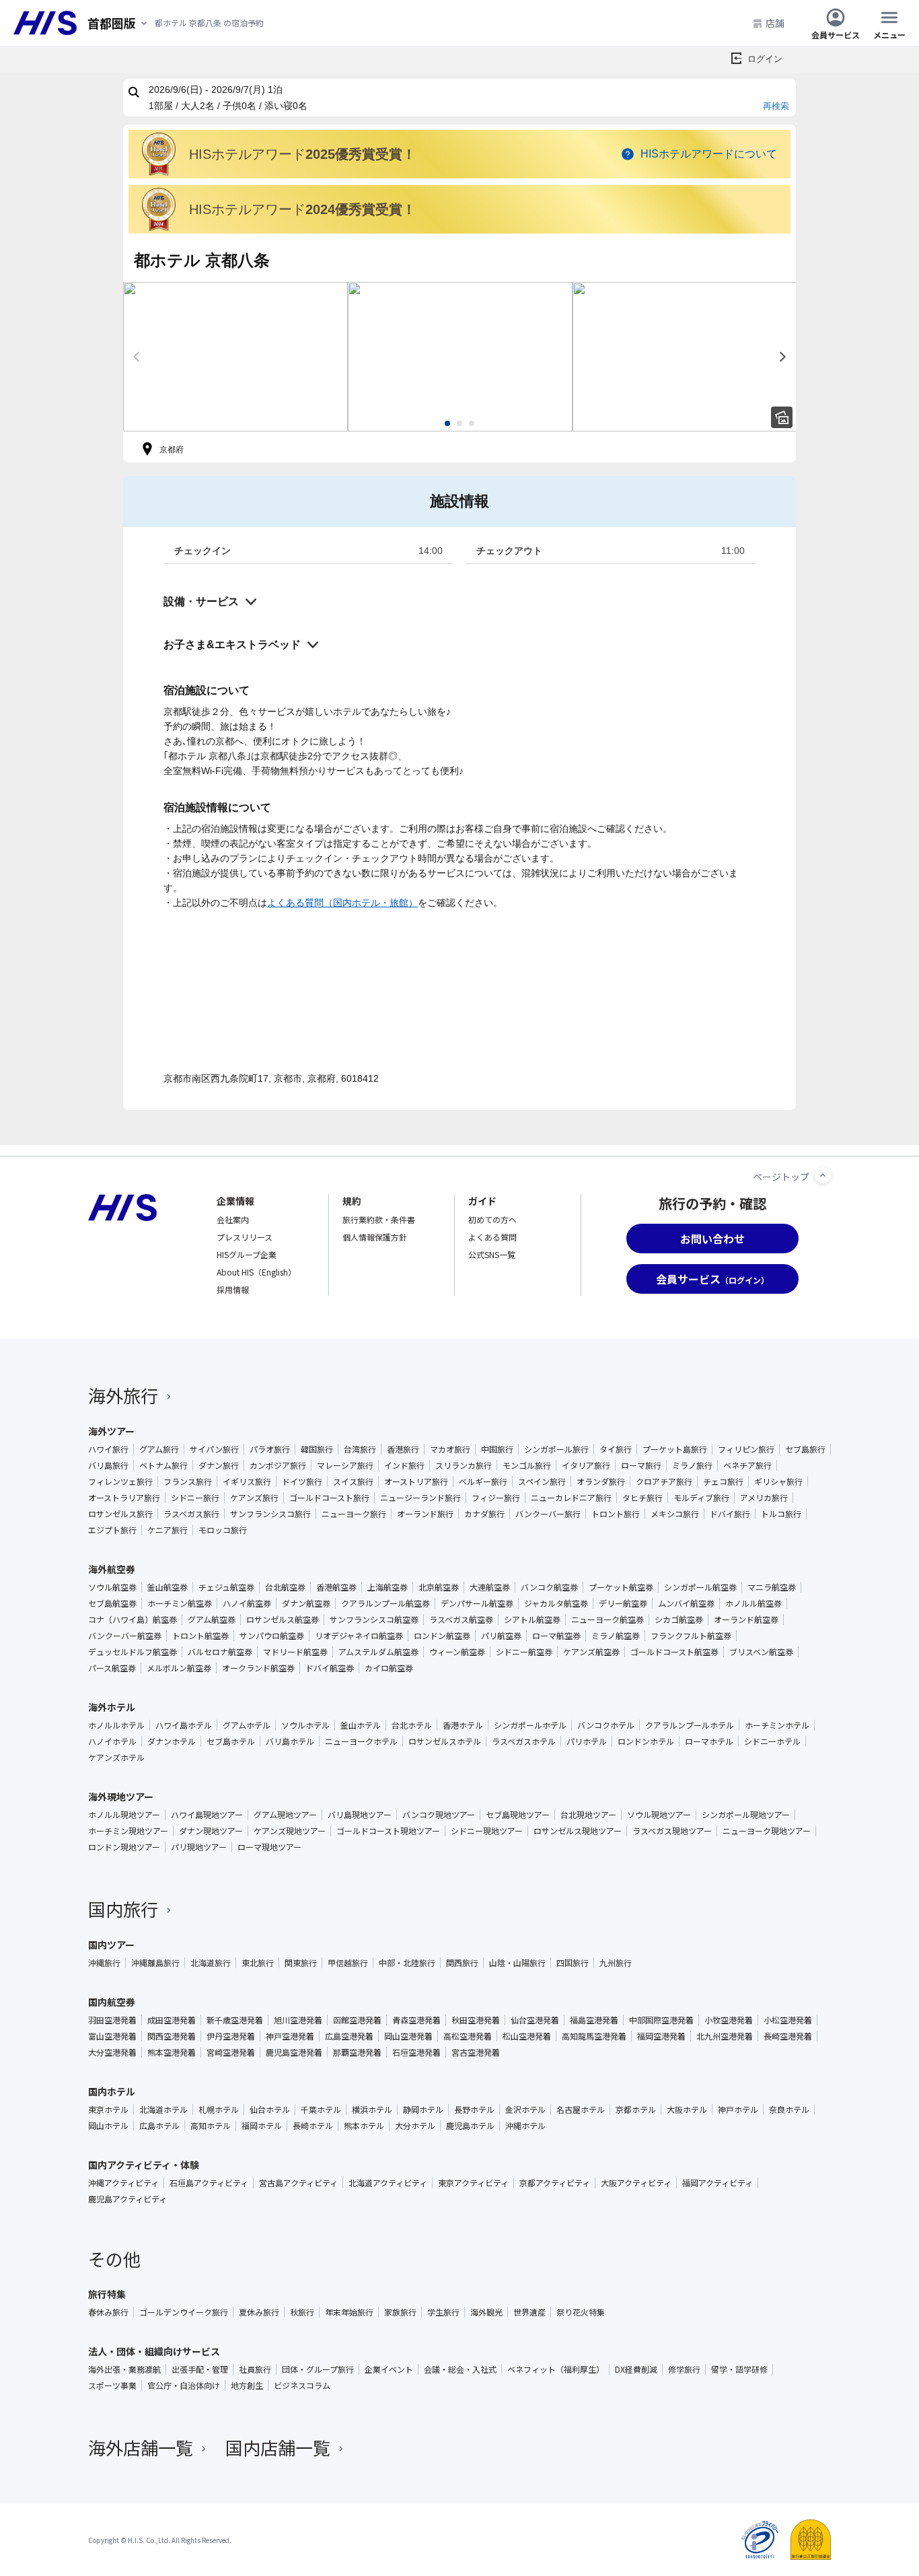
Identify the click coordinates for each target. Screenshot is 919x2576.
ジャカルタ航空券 (556, 1603)
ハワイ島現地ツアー (207, 1815)
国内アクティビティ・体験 (144, 2165)
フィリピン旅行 (746, 1449)
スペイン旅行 (542, 1482)
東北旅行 (258, 1963)
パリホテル (587, 1741)
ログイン (765, 59)
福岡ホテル (262, 2126)
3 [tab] (472, 423)
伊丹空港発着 (231, 2036)
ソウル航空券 (112, 1587)
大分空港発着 (112, 2052)
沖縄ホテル (525, 2126)
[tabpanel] (235, 357)
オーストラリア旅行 (124, 1498)
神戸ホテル (738, 2110)
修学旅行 (684, 2369)
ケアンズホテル (116, 1757)
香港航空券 (336, 1587)
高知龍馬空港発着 (594, 2036)
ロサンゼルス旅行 (120, 1514)
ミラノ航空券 (616, 1636)
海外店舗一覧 (141, 2447)
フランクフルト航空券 (691, 1636)
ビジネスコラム (302, 2386)
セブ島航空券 (112, 1603)
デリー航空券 (623, 1603)
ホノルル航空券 (753, 1603)
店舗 (775, 23)
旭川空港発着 (298, 2020)
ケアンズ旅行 (254, 1498)
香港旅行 (403, 1449)
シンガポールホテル (530, 1725)
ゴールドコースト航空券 (674, 1652)
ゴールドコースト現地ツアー (388, 1831)
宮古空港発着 (476, 2052)
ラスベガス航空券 (461, 1620)
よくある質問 (492, 1237)
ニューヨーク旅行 (354, 1514)
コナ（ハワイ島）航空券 (133, 1620)
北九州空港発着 (725, 2036)
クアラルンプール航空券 (385, 1603)
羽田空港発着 (112, 2020)
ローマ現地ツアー (269, 1847)
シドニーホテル (772, 1741)
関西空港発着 (172, 2036)
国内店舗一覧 (278, 2447)
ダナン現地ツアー (211, 1831)
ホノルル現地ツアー (124, 1815)
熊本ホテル (364, 2126)
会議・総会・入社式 (460, 2369)
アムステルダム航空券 (378, 1652)
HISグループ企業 (247, 1254)
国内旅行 (123, 1909)
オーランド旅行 (425, 1514)
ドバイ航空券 (330, 1668)
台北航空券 (285, 1587)
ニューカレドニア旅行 (571, 1498)
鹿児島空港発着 (294, 2052)
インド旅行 (404, 1465)
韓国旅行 (317, 1449)
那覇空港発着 (357, 2052)
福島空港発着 (594, 2020)
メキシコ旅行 (675, 1514)
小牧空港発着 (729, 2020)
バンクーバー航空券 (125, 1636)
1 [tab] (447, 423)
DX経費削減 (636, 2369)
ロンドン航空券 (442, 1636)
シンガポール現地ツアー (746, 1815)
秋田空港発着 (476, 2020)
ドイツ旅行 (302, 1482)
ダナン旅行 (219, 1465)
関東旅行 (301, 1963)
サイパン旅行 (214, 1449)
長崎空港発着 (788, 2036)
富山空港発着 (112, 2036)
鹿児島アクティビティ (127, 2199)
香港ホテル (463, 1725)
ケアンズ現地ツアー (290, 1831)
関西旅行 (462, 1963)
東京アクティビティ (473, 2183)
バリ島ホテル (290, 1741)
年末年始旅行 (349, 2312)
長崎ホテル (313, 2126)
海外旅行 (123, 1395)
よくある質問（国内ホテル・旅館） (342, 903)
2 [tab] (459, 423)
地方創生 (247, 2386)
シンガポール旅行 (556, 1449)
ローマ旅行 (641, 1465)
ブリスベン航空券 (761, 1652)
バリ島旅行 (108, 1465)
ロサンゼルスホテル (445, 1741)
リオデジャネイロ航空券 (359, 1636)
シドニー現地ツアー (487, 1831)
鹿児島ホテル (470, 2126)
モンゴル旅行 (527, 1465)
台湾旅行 (360, 1449)
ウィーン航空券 (457, 1652)
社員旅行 (255, 2369)
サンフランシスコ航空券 (374, 1620)
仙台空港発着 (535, 2020)
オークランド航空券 (258, 1668)
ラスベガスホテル (524, 1741)
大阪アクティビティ (636, 2183)
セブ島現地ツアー (518, 1815)
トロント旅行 (616, 1514)
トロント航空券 (200, 1636)
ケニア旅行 (168, 1530)
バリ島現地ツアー (360, 1815)
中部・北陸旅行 (407, 1963)
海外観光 (486, 2312)
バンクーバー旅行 (548, 1514)
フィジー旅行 (496, 1498)
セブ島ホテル (231, 1741)
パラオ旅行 (270, 1449)
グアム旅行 (159, 1449)
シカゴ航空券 (679, 1620)
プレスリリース (245, 1237)
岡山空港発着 (408, 2036)
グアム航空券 (212, 1620)
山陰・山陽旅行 (517, 1963)
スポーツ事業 (112, 2386)
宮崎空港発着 (231, 2052)
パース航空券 (112, 1668)
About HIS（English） (256, 1272)
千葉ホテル (321, 2110)
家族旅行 (400, 2312)
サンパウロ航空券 (272, 1636)
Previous (137, 357)
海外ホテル (112, 1707)
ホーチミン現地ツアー (128, 1831)
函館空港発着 (357, 2020)
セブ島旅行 (805, 1449)
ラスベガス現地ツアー (672, 1831)
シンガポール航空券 (700, 1587)
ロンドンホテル (646, 1741)
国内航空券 (112, 2002)
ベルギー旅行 (483, 1482)
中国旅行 (497, 1449)
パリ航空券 (501, 1636)
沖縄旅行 (104, 1963)
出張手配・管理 (200, 2369)
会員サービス (836, 34)
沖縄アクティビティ (123, 2183)
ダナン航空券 (306, 1603)
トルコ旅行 (781, 1514)
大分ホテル (415, 2126)
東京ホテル (108, 2110)
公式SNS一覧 (492, 1254)
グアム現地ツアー (285, 1815)
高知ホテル (211, 2126)
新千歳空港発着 (235, 2020)
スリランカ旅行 (464, 1465)
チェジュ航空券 (226, 1587)
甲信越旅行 (348, 1963)
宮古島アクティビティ (298, 2183)
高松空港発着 (468, 2036)
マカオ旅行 (450, 1449)
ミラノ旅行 (692, 1465)
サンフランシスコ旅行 (270, 1514)
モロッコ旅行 (223, 1530)
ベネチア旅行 (747, 1465)
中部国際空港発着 (661, 2020)
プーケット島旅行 (675, 1449)
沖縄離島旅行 (155, 1963)
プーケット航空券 (621, 1587)
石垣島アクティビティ (209, 2183)
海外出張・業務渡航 (124, 2369)
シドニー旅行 (195, 1498)
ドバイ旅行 (730, 1514)
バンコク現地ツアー (439, 1815)
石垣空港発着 (416, 2052)
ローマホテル (709, 1741)
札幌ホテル (219, 2110)
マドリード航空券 (295, 1652)
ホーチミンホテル (777, 1725)
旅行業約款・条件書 (379, 1219)
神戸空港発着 (290, 2036)
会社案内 (233, 1219)
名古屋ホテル (581, 2110)
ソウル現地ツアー (659, 1815)
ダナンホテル (172, 1741)
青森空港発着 (416, 2020)
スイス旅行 (353, 1482)
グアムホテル (247, 1725)
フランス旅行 (188, 1482)
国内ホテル (112, 2091)
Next (782, 357)
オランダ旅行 (601, 1482)
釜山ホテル (361, 1725)
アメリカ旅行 (764, 1498)
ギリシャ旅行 (778, 1482)
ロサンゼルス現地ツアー (578, 1831)
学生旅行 (443, 2312)
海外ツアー (111, 1431)
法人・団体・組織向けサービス (154, 2351)
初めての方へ (492, 1219)
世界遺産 (529, 2312)
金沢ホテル (525, 2110)
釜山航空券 (168, 1587)
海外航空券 (112, 1569)
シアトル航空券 (532, 1620)
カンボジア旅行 (278, 1465)
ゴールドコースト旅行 (329, 1498)
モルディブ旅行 (701, 1498)
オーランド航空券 (746, 1620)
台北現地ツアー (588, 1815)
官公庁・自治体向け (184, 2386)
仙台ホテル (270, 2110)
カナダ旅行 (484, 1514)
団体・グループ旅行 (318, 2369)
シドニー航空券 (524, 1652)
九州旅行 (616, 1963)
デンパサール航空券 (477, 1603)
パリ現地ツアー (199, 1847)
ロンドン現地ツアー (124, 1847)
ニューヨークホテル (361, 1741)
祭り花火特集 (581, 2312)
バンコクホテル (606, 1725)
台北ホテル (412, 1725)
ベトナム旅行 (163, 1465)
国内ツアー (111, 1945)
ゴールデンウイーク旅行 (184, 2312)
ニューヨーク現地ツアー (767, 1831)
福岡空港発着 (661, 2036)
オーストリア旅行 (416, 1482)
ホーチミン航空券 (180, 1603)
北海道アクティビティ (388, 2183)
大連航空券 (490, 1587)
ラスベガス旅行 (191, 1514)
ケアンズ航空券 (591, 1652)
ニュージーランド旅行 (420, 1498)
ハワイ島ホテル (184, 1725)
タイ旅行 (616, 1449)
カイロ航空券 (389, 1668)
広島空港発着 (349, 2036)
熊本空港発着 (172, 2052)
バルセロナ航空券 (220, 1652)
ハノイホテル (112, 1741)
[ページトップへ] (823, 1175)
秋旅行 (302, 2312)
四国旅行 (573, 1963)
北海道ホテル (163, 2110)
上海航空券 (388, 1587)
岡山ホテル (108, 2126)
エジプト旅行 (112, 1530)
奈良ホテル (789, 2110)
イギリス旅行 (247, 1482)
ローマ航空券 (556, 1636)
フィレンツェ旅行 (120, 1482)
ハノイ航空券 (247, 1603)
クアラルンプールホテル (690, 1725)
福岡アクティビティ (718, 2183)
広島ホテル (159, 2126)
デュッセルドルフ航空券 (133, 1652)
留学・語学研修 (739, 2369)
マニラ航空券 (772, 1587)
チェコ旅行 (723, 1482)
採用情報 (233, 1289)
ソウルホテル (305, 1725)
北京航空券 (439, 1587)
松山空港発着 (527, 2036)
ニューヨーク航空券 (608, 1620)
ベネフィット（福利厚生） (556, 2369)
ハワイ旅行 (108, 1449)
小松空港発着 (788, 2020)
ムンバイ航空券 (686, 1603)
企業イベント (389, 2369)
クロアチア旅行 (664, 1482)
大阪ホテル (687, 2110)
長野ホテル (474, 2110)
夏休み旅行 (259, 2312)
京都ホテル (636, 2110)
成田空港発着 (172, 2020)
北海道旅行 (211, 1963)
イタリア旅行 (586, 1465)
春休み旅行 (108, 2312)
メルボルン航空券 (179, 1668)
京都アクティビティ (555, 2183)
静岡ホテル (423, 2110)
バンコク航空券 (549, 1587)
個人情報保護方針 (375, 1237)
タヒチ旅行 (642, 1498)
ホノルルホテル (116, 1725)
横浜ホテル (372, 2110)
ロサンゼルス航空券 (283, 1620)
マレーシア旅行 (345, 1465)
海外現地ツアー (121, 1797)
